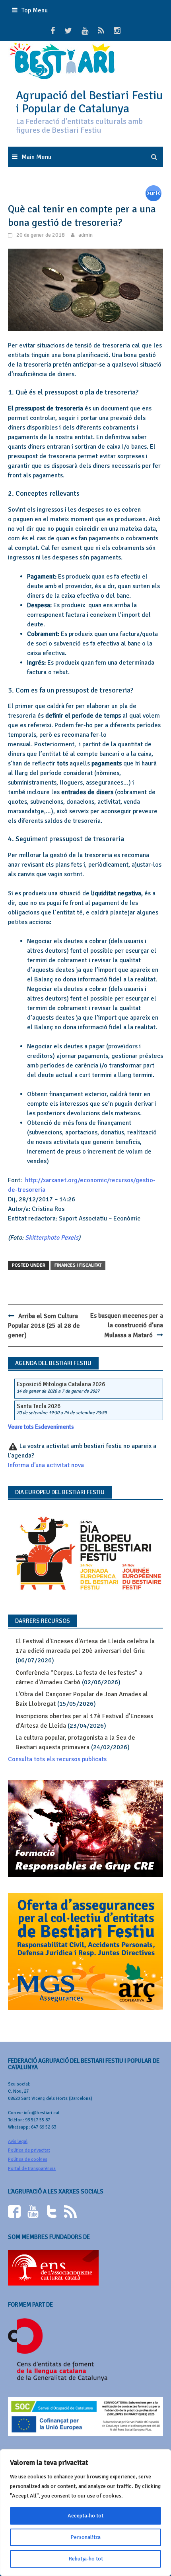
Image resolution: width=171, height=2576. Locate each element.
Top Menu (35, 10)
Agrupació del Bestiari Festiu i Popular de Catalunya (89, 102)
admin (85, 235)
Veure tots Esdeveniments (41, 1427)
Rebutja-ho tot (86, 2559)
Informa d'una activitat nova (46, 1465)
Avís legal (18, 2141)
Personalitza (85, 2537)
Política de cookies (28, 2159)
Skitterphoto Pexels (52, 1238)
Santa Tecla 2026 (39, 1406)
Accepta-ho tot (85, 2516)
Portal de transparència (32, 2169)
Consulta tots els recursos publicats (57, 1759)
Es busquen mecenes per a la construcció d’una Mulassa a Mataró (127, 1325)
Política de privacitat (29, 2150)
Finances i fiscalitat (78, 1265)
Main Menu (36, 157)
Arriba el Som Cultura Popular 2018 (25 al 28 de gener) (44, 1326)
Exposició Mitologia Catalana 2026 (61, 1384)
